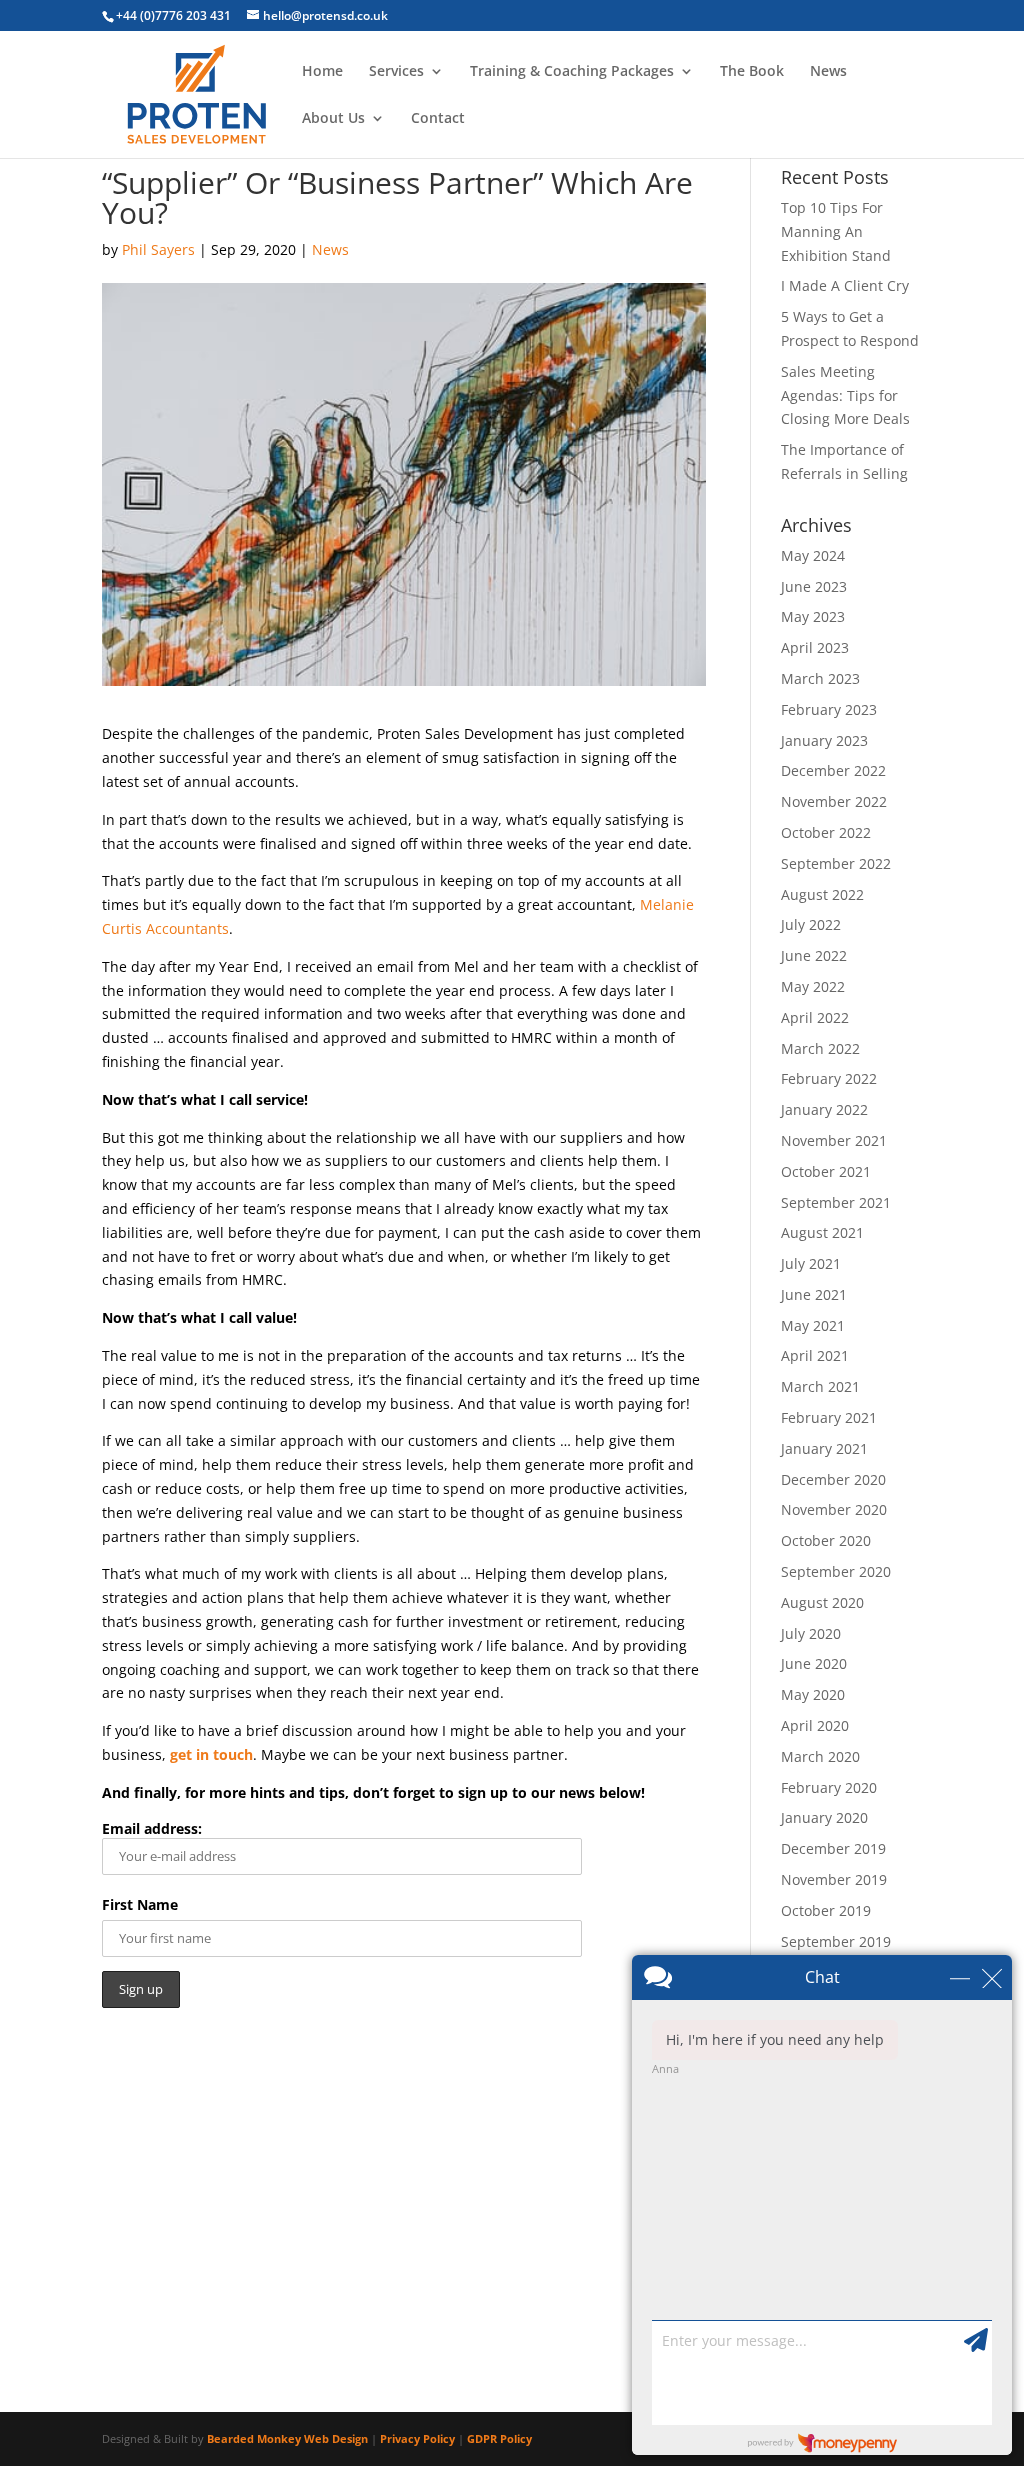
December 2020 (833, 1479)
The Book (752, 72)
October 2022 (826, 832)
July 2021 (811, 1263)
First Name (140, 1904)
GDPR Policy (499, 2438)
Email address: (152, 1828)
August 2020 (822, 1602)
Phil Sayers (158, 249)
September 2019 (836, 1941)
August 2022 (822, 894)
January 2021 (824, 1448)
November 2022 (834, 801)
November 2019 (834, 1879)
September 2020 (836, 1571)
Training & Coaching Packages (572, 72)
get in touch (211, 1754)
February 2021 (829, 1417)
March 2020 (820, 1756)
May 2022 (813, 986)
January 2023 (824, 740)
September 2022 (836, 863)
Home (322, 72)
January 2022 (824, 1109)
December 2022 (833, 770)
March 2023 (820, 678)
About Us (333, 119)
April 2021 (815, 1355)
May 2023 (813, 616)
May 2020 (813, 1694)
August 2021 (822, 1232)
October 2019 (826, 1910)
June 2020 (814, 1663)
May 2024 (813, 555)
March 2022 (820, 1048)
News (828, 72)
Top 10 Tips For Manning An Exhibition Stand (836, 231)
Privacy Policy (417, 2438)
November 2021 (834, 1140)
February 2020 (829, 1787)
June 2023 (814, 586)
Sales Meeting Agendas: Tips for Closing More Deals (845, 395)
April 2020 (815, 1725)
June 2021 (814, 1294)
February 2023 (829, 709)
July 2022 (811, 924)
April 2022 (815, 1017)
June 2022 (814, 955)
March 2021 (820, 1386)
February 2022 (829, 1078)
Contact (438, 119)
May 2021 (813, 1325)
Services (396, 72)
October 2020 (826, 1540)
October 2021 (826, 1171)
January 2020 (824, 1817)
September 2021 (836, 1202)
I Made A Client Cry (845, 285)
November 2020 (834, 1509)
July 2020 (811, 1633)
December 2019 (833, 1848)
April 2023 (815, 647)
